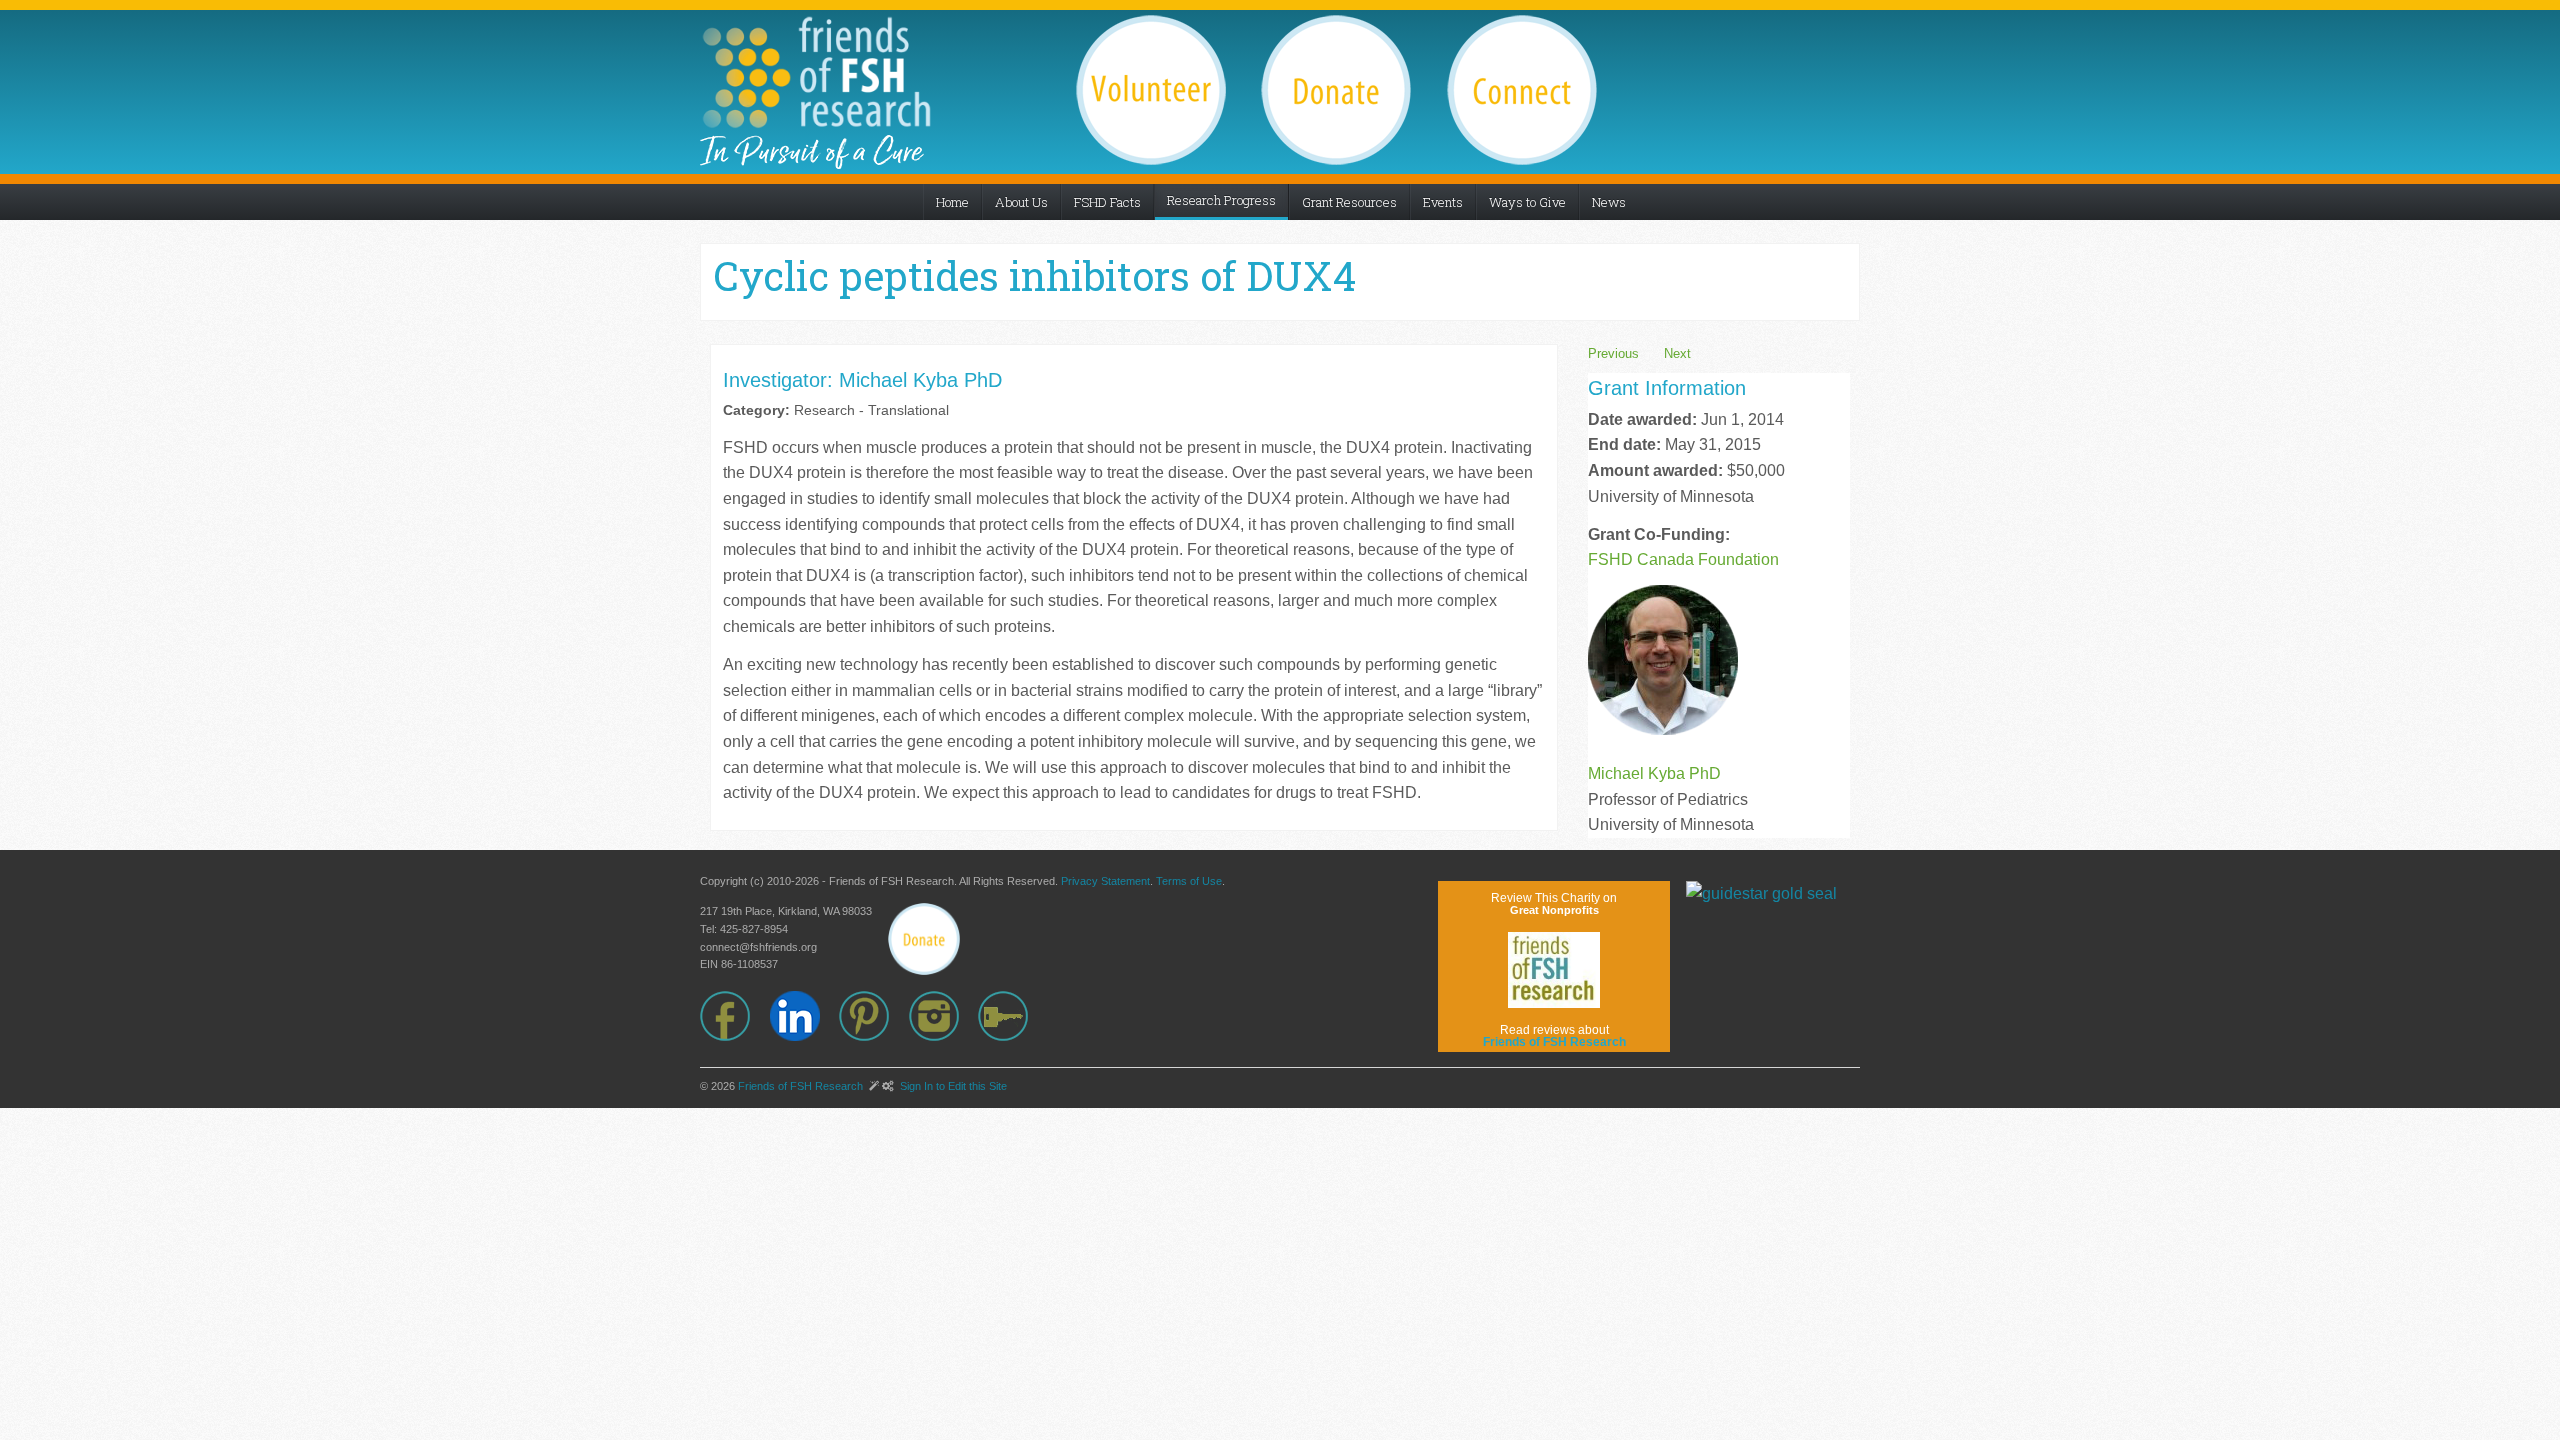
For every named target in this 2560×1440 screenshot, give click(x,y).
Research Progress (1221, 200)
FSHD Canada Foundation (1683, 559)
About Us (1021, 202)
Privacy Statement (1105, 881)
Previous (1613, 353)
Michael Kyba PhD (1654, 773)
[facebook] (735, 1016)
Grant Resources (1349, 202)
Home (952, 202)
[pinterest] (874, 1016)
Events (1443, 202)
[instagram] (944, 1016)
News (1609, 202)
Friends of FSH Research (800, 1086)
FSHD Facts (1107, 202)
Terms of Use (1189, 881)
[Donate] (924, 939)
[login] (1013, 1016)
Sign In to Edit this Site (952, 1086)
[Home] (816, 72)
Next (1677, 353)
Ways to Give (1527, 202)
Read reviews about (1554, 1036)
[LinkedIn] (805, 1016)
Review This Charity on (1554, 903)
